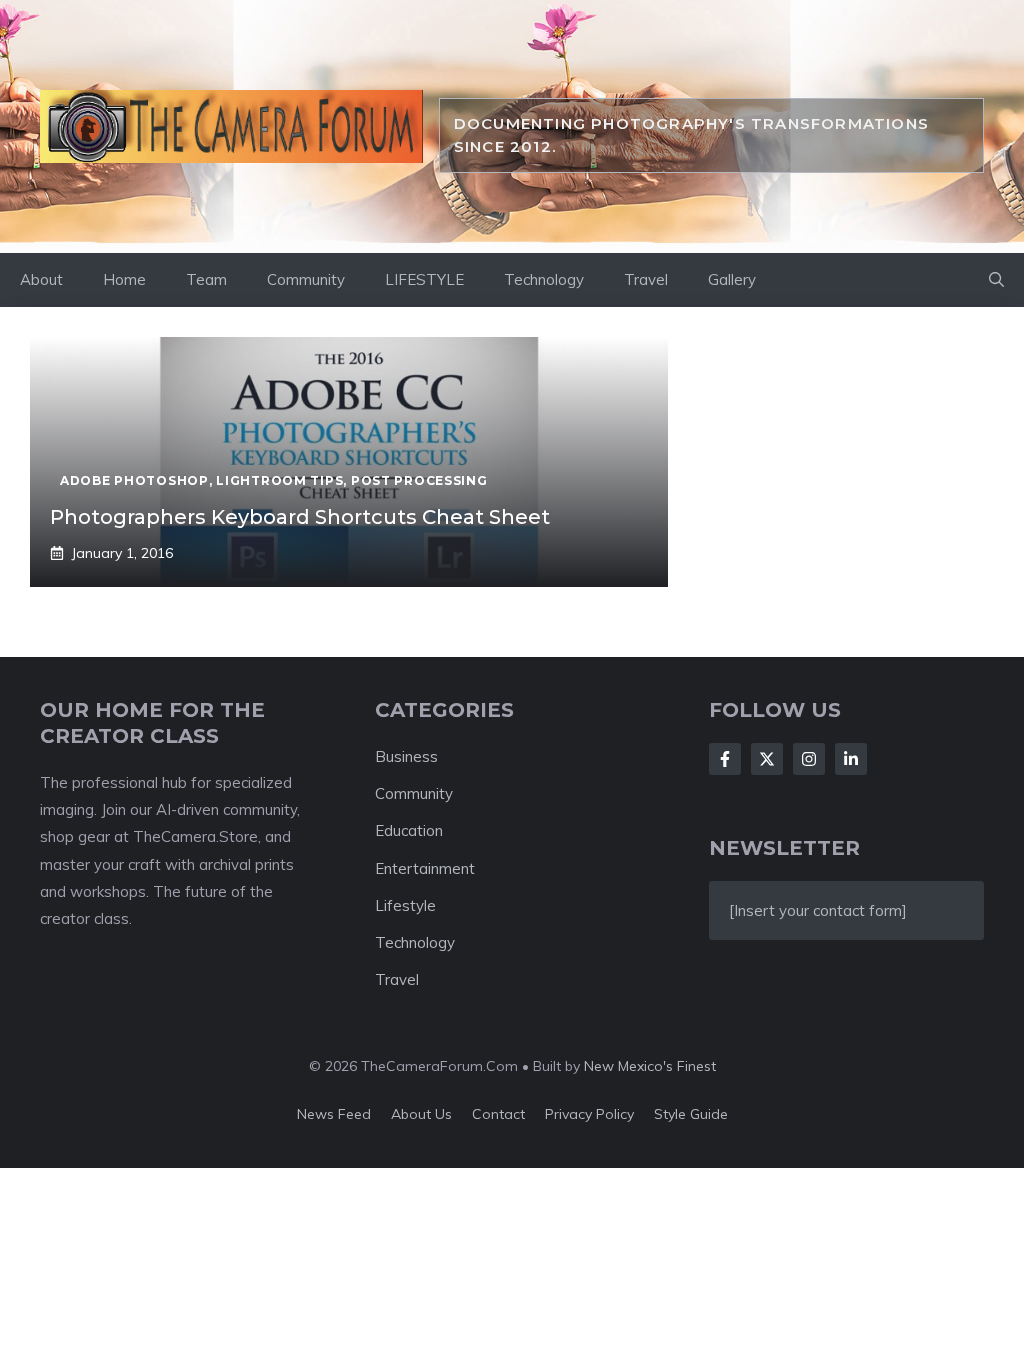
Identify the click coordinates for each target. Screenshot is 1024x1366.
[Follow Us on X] (767, 759)
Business (406, 756)
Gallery (732, 279)
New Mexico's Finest (650, 1066)
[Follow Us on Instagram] (809, 759)
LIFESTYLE (424, 279)
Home (124, 279)
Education (409, 830)
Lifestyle (405, 905)
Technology (544, 279)
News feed (334, 1114)
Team (206, 279)
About (41, 279)
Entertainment (425, 868)
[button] (996, 280)
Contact (498, 1114)
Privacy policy (589, 1114)
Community (306, 279)
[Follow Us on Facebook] (725, 759)
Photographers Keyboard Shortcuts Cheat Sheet (300, 517)
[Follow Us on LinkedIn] (851, 759)
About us (421, 1114)
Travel (646, 279)
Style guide (691, 1114)
